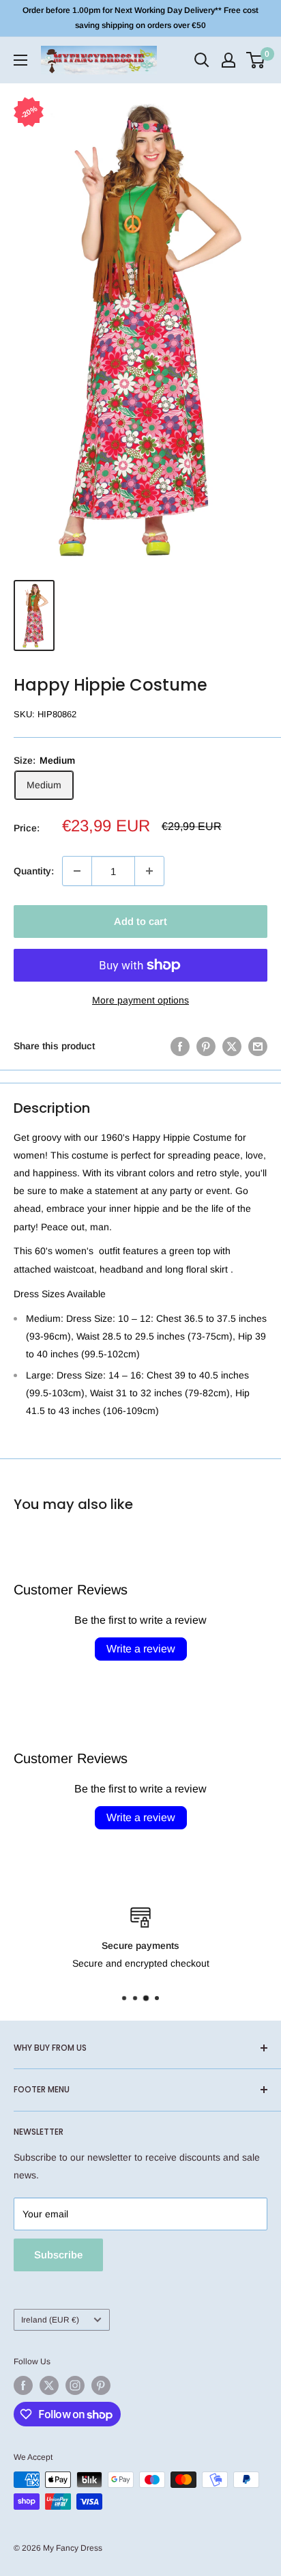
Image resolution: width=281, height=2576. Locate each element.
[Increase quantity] (149, 871)
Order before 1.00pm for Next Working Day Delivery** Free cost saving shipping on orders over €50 (140, 18)
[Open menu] (20, 60)
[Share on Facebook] (180, 1046)
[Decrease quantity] (77, 871)
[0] (256, 60)
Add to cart (140, 921)
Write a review (141, 1649)
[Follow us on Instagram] (75, 2385)
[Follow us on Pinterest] (101, 2385)
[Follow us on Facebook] (23, 2385)
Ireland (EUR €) (50, 2320)
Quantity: (34, 871)
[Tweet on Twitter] (232, 1046)
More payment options (140, 1000)
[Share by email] (258, 1046)
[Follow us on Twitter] (49, 2385)
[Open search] (202, 60)
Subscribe (58, 2255)
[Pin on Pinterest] (206, 1046)
